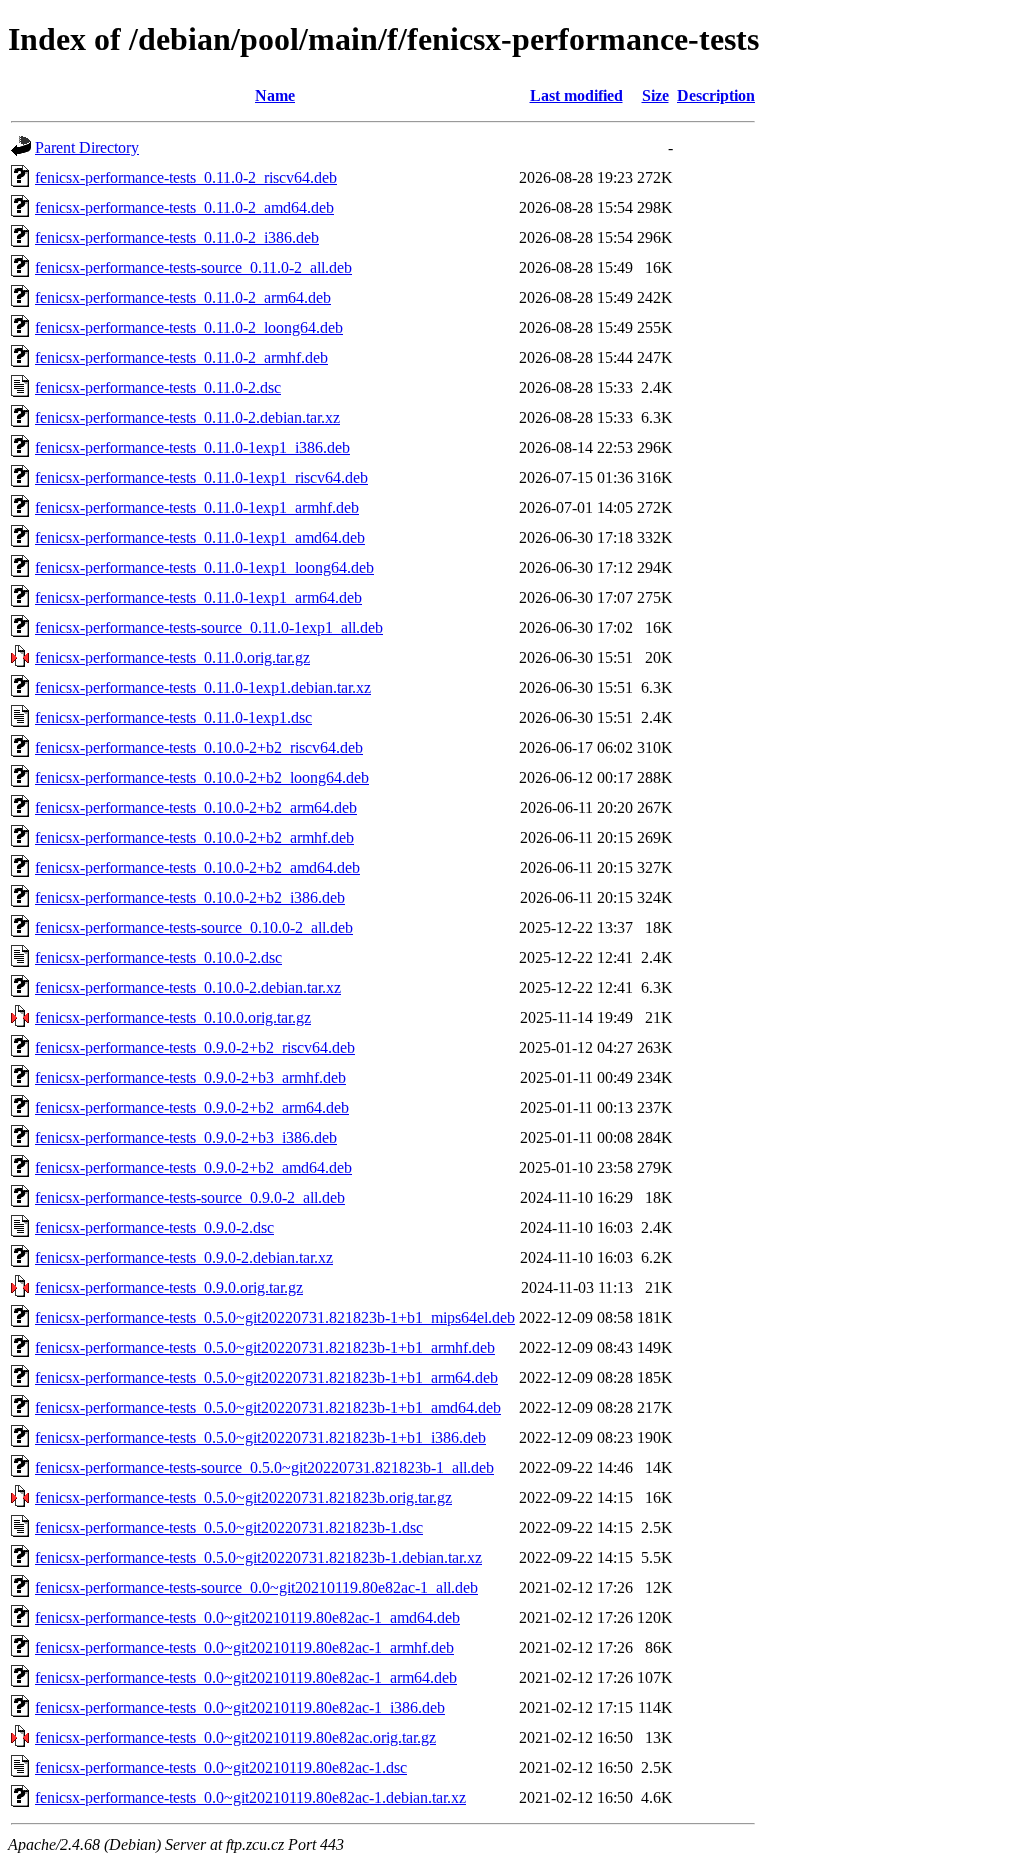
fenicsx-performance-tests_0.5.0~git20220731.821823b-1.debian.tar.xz (258, 1557)
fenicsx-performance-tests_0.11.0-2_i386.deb (177, 237)
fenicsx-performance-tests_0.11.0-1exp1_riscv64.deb (201, 477)
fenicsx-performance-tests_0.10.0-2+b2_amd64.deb (197, 867)
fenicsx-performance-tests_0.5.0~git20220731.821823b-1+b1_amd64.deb (268, 1407)
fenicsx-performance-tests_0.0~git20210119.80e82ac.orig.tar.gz (235, 1737)
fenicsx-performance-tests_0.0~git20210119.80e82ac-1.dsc (221, 1767)
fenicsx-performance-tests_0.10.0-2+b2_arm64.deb (196, 807)
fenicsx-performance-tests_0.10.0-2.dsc (158, 957)
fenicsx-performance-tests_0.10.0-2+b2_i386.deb (190, 897)
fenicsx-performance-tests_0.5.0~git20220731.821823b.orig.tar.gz (243, 1497)
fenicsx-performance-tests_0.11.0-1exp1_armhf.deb (197, 507)
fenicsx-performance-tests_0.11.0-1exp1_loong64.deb (204, 567)
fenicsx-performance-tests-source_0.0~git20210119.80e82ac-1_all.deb (256, 1587)
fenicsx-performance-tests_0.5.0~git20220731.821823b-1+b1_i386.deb (260, 1437)
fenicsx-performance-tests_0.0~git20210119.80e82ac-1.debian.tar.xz (250, 1797)
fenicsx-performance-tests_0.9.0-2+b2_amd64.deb (193, 1167)
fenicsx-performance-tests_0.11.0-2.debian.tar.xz (187, 417)
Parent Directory (87, 147)
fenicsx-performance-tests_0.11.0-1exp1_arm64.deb (198, 597)
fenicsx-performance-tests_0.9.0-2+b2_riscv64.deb (195, 1047)
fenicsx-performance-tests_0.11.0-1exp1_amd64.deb (200, 537)
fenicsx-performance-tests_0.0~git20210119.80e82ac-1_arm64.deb (246, 1677)
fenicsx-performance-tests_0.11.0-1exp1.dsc (173, 717)
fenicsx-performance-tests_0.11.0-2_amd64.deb (184, 207)
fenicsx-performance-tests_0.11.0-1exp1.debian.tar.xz (203, 687)
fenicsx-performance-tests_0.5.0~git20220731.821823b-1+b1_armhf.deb (265, 1347)
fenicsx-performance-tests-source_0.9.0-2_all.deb (190, 1197)
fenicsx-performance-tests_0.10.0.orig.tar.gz (173, 1017)
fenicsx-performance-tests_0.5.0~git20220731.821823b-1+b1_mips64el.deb (275, 1317)
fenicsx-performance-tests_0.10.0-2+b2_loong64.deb (202, 777)
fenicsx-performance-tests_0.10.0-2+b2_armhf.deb (194, 837)
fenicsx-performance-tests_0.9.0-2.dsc (154, 1227)
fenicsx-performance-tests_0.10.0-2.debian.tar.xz (188, 987)
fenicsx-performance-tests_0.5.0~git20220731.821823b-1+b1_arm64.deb (266, 1377)
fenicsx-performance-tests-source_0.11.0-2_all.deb (193, 267)
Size (655, 95)
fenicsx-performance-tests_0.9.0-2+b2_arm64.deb (192, 1107)
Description (716, 95)
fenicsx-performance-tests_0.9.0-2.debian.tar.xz (184, 1257)
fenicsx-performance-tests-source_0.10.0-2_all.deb (194, 927)
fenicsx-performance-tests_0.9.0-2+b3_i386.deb (186, 1137)
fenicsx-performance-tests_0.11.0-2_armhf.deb (181, 357)
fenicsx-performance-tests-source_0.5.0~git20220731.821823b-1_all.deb (264, 1467)
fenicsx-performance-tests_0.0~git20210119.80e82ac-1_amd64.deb (247, 1617)
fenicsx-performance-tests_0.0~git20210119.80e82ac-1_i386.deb (240, 1707)
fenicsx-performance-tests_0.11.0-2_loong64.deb (189, 327)
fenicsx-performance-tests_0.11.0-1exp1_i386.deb (192, 447)
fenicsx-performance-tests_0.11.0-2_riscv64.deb (186, 177)
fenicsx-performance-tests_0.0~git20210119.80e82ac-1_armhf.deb (244, 1647)
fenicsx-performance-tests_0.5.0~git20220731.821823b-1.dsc (229, 1527)
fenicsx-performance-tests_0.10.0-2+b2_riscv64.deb (199, 747)
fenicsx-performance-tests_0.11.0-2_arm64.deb (183, 297)
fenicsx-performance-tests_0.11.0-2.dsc (158, 387)
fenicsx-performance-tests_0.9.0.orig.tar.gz (169, 1287)
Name (275, 95)
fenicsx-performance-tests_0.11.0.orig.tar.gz (172, 657)
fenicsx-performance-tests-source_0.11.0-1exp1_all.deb (209, 627)
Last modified (576, 95)
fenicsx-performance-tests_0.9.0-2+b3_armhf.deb (190, 1077)
